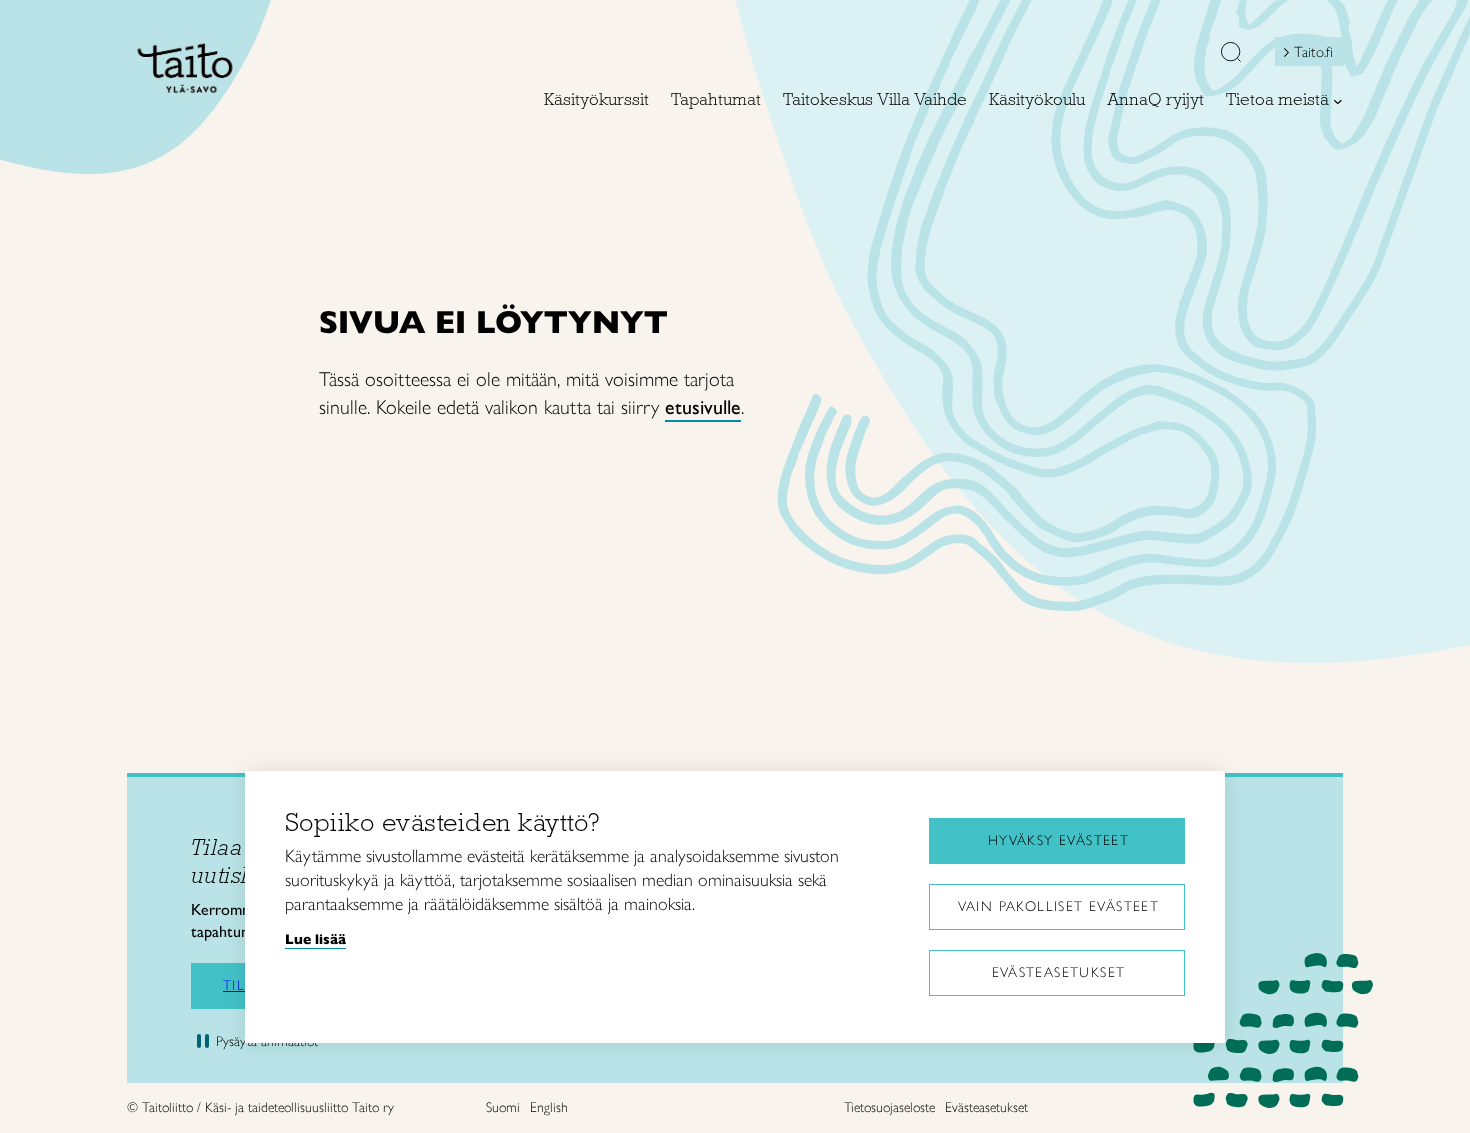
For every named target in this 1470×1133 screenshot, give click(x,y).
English (549, 1107)
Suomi (503, 1107)
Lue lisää (315, 939)
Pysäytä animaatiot (267, 1041)
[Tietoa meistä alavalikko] (1338, 101)
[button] (1231, 54)
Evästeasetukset (1059, 972)
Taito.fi (1313, 52)
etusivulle (703, 407)
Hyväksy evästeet (1058, 840)
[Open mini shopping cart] (1176, 57)
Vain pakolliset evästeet (1059, 906)
